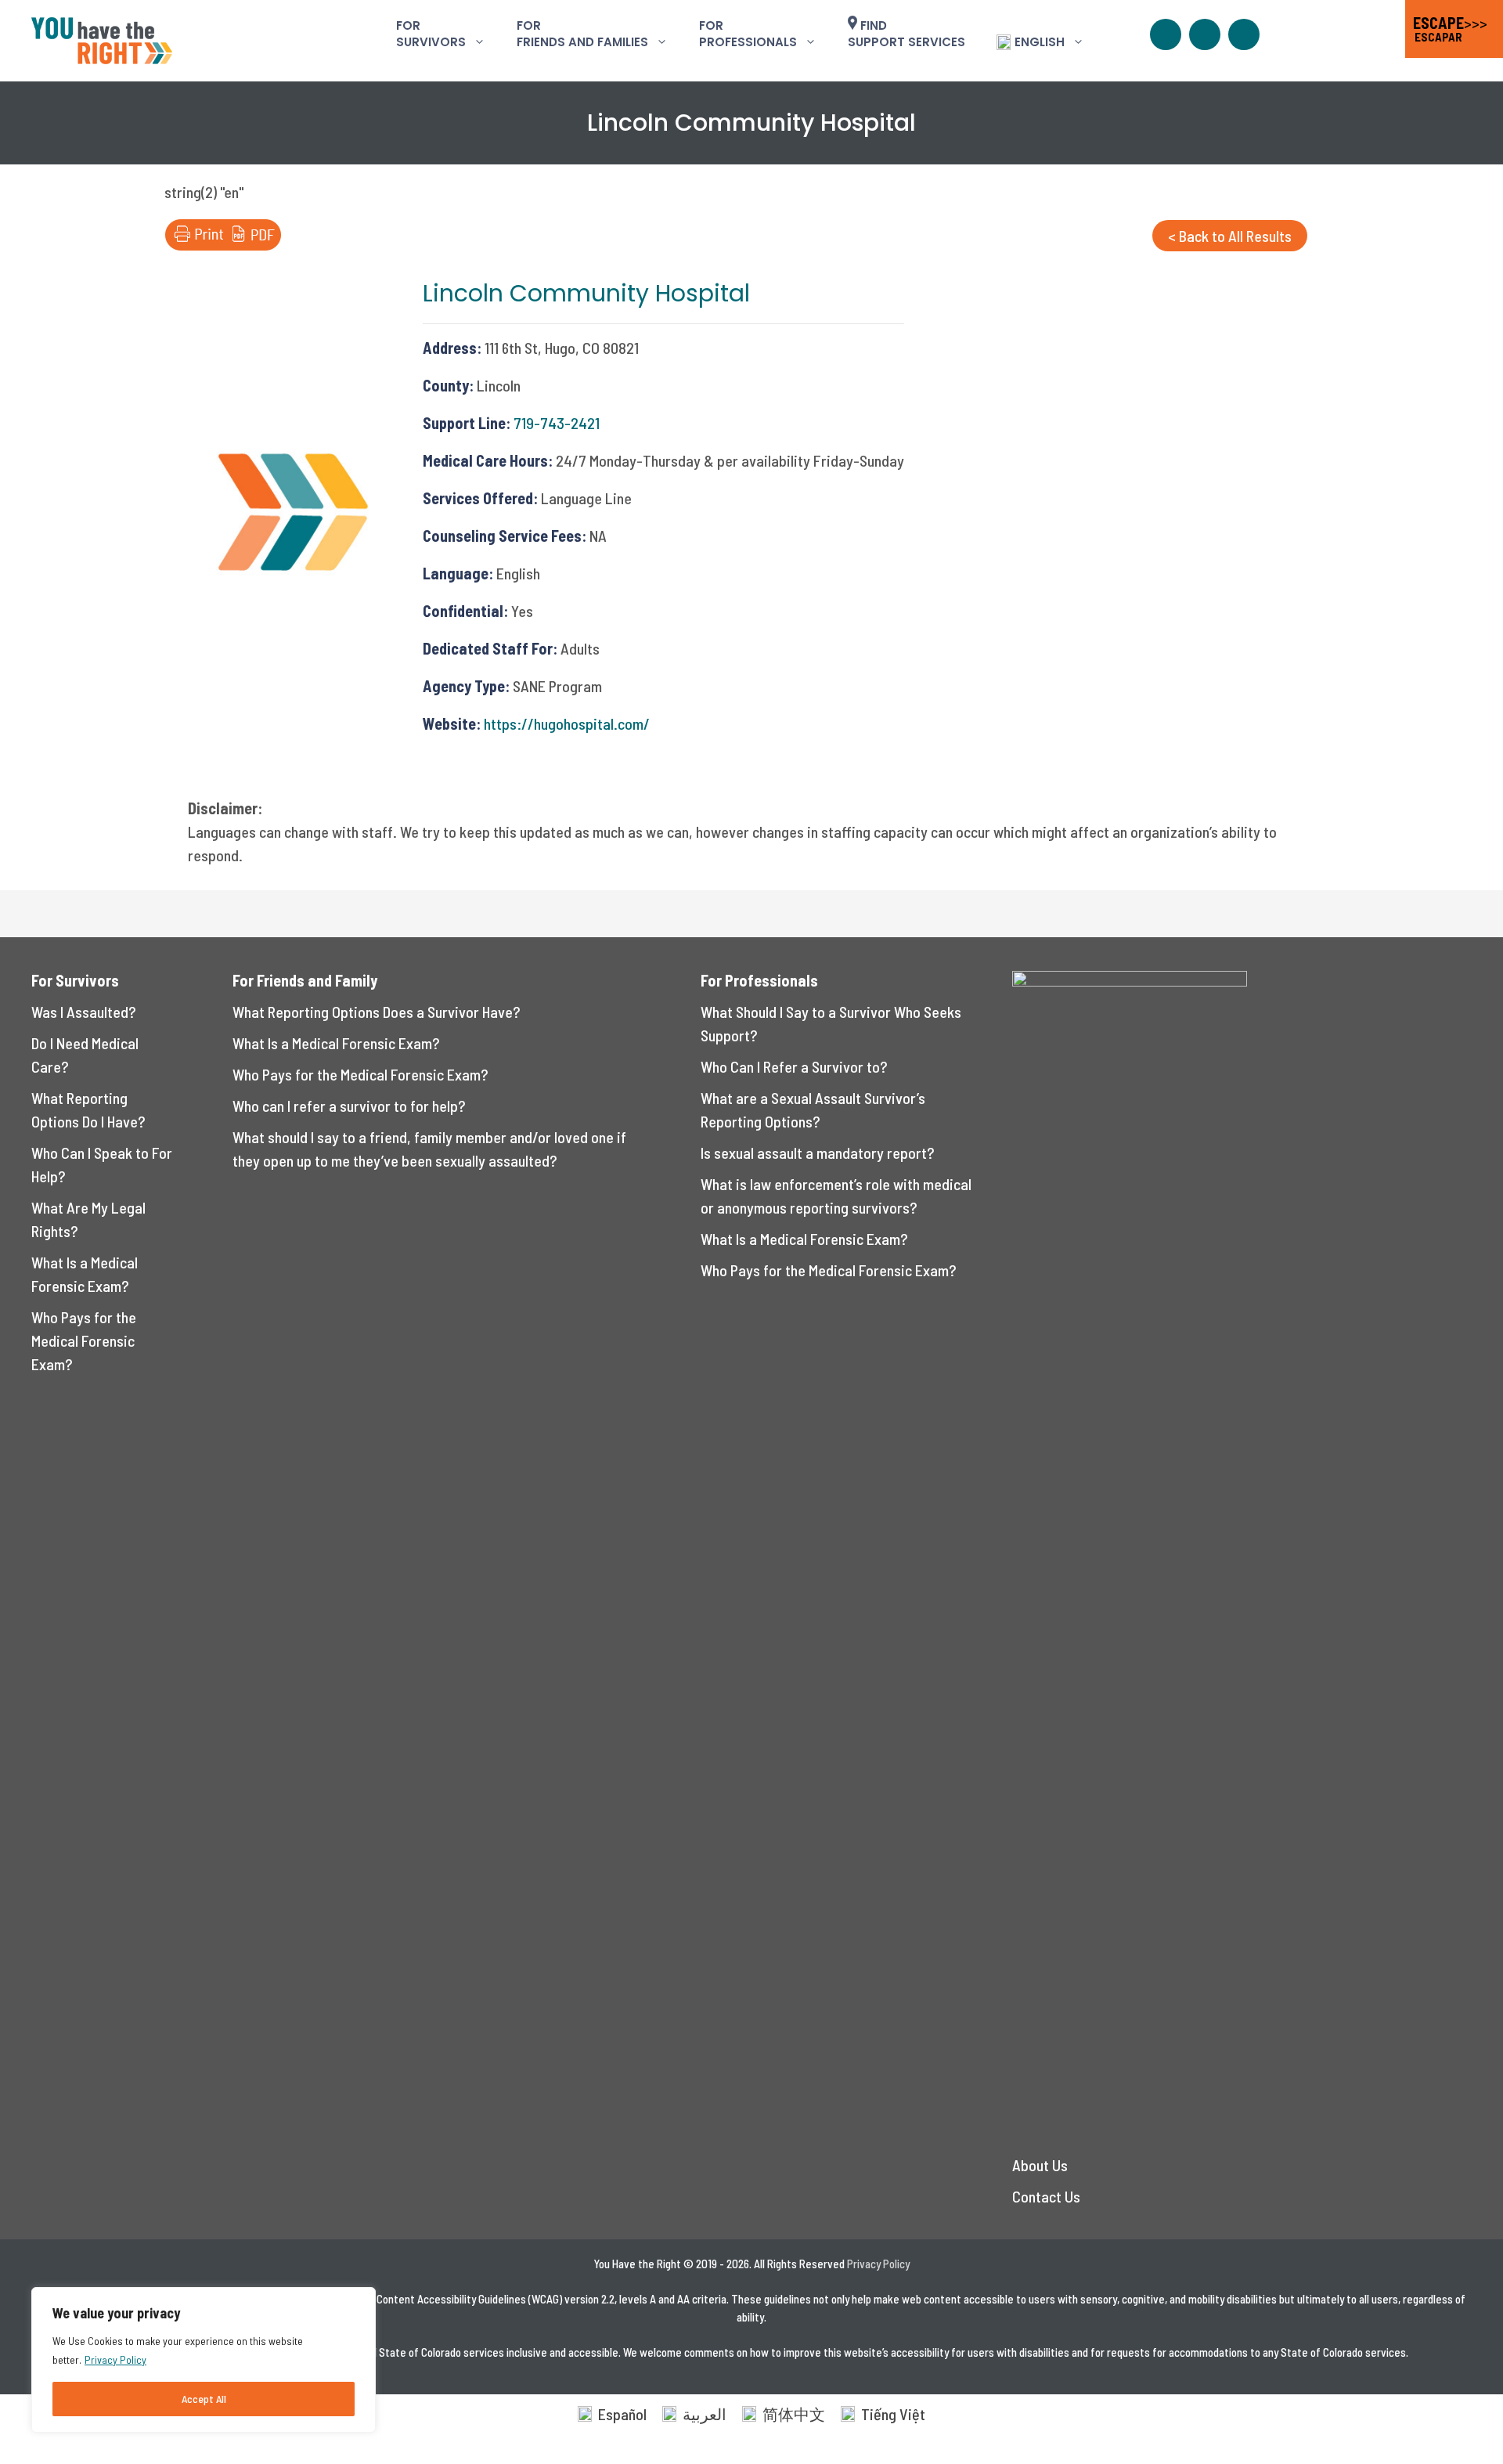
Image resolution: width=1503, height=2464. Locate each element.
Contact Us (1046, 2196)
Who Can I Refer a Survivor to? (794, 1066)
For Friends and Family (305, 980)
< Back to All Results (1230, 236)
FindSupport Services (906, 34)
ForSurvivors (431, 34)
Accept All (204, 2399)
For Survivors (75, 980)
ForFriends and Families (582, 34)
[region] (204, 2360)
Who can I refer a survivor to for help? (349, 1106)
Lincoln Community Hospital (586, 293)
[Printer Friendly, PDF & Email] (223, 244)
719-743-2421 (557, 423)
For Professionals (759, 980)
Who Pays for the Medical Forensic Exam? (84, 1340)
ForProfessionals (748, 34)
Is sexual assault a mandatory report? (818, 1153)
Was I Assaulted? (84, 1012)
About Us (1040, 2165)
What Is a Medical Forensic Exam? (336, 1043)
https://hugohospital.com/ (567, 723)
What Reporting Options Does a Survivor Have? (377, 1012)
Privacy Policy (115, 2359)
